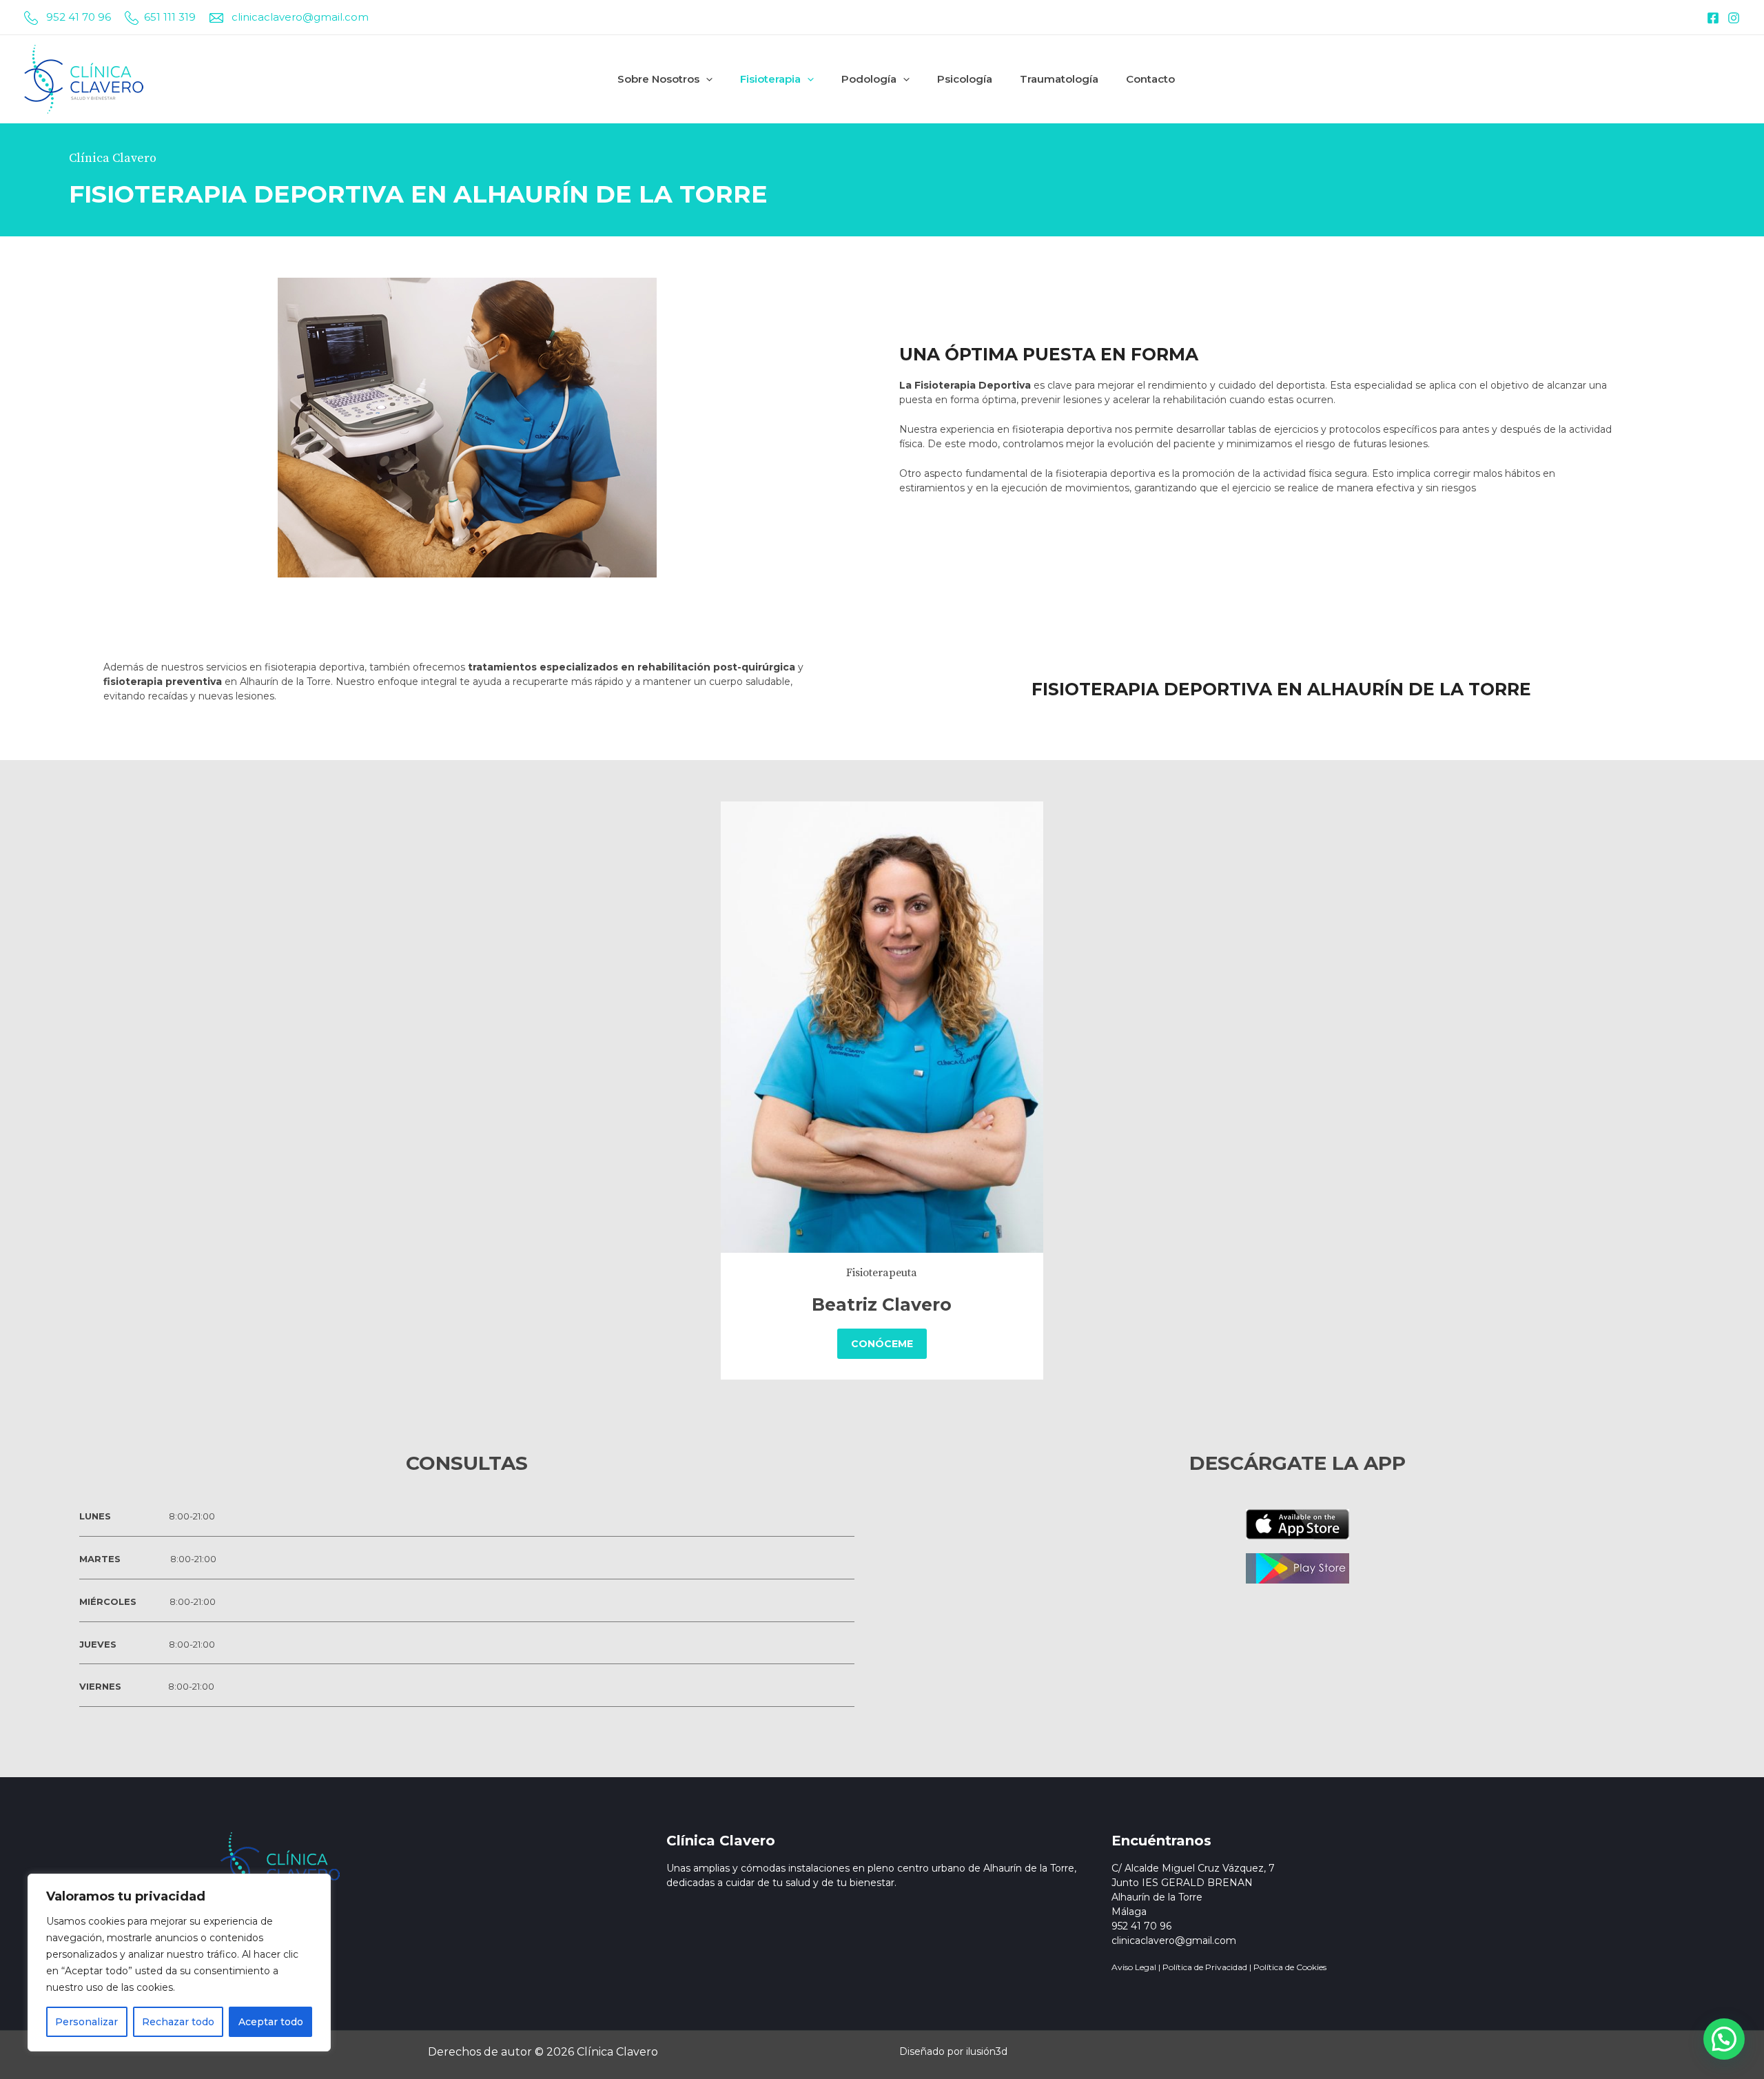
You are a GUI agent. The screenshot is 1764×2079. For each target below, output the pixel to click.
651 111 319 (170, 17)
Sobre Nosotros (658, 79)
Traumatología (1059, 79)
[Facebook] (1713, 18)
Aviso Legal (1134, 1967)
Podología (869, 79)
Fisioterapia (770, 79)
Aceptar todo (271, 2022)
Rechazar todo (178, 2022)
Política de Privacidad (1205, 1967)
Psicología (965, 79)
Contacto (1150, 79)
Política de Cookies (1290, 1967)
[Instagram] (1734, 18)
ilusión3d (987, 2051)
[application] (706, 79)
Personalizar (86, 2022)
